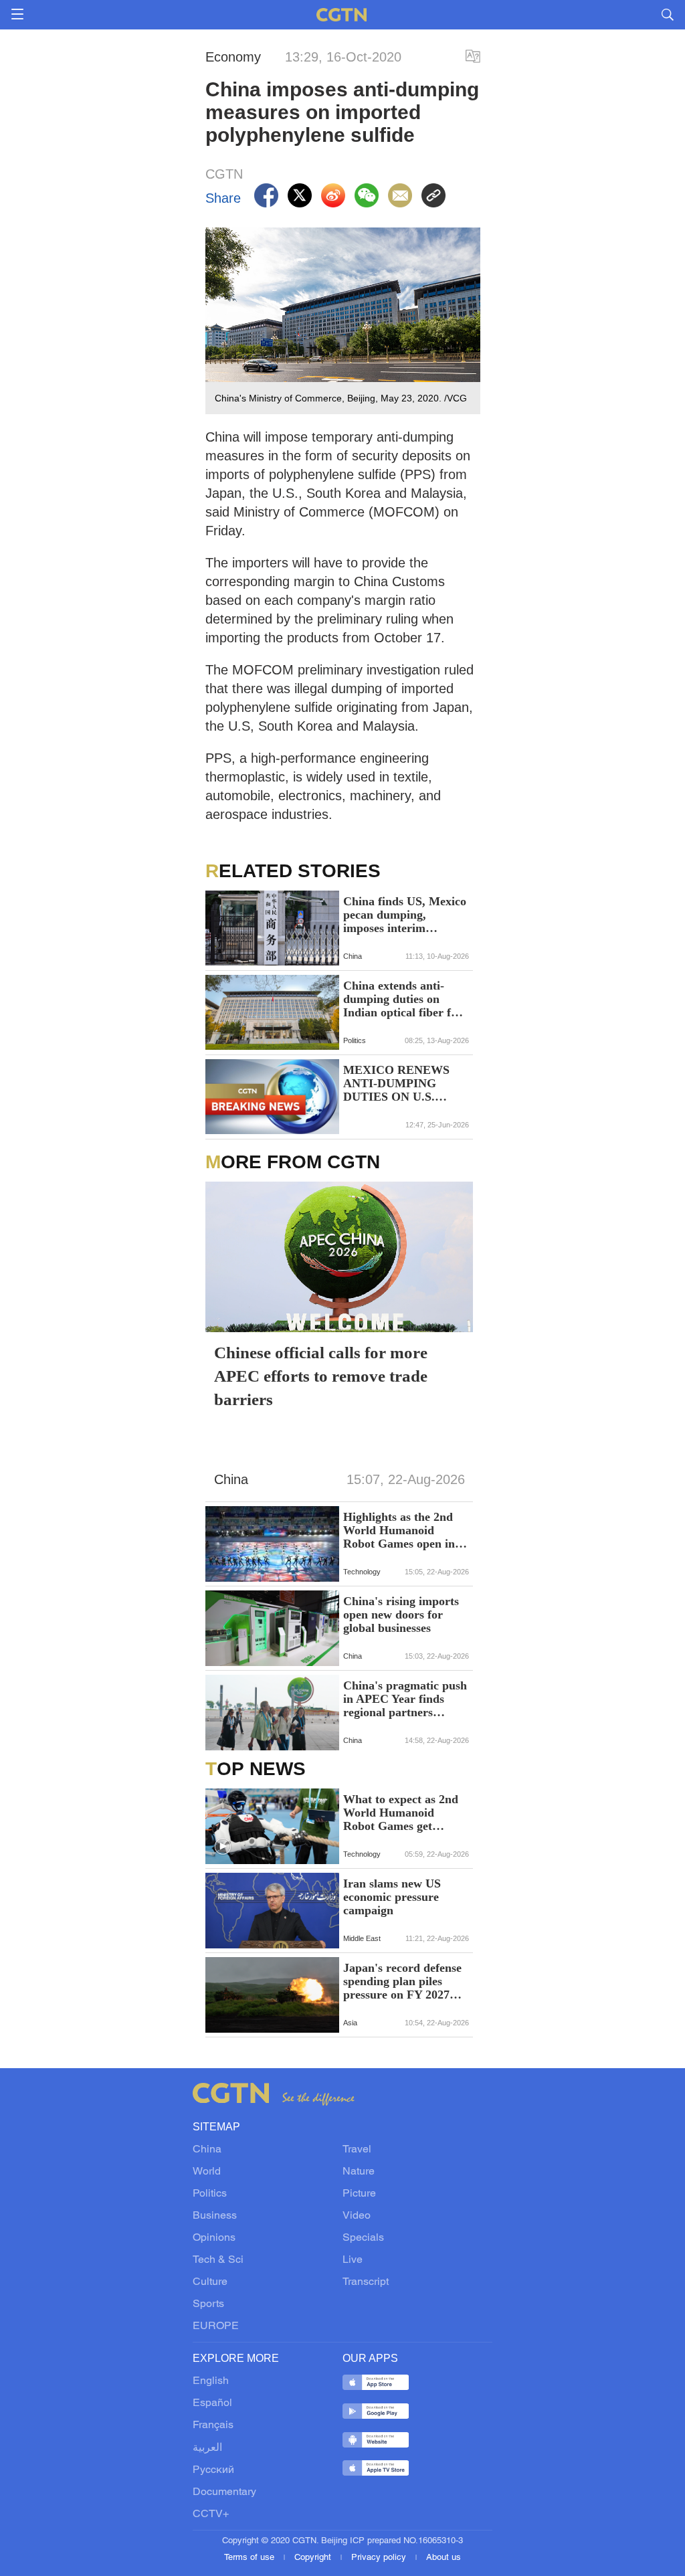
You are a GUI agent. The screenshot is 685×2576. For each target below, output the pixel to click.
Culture (210, 2282)
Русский (213, 2470)
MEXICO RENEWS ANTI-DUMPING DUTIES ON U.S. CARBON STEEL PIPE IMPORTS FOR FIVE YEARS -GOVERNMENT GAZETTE (405, 1083)
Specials (363, 2238)
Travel (357, 2150)
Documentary (224, 2492)
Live (353, 2260)
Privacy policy (380, 2558)
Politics (210, 2194)
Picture (359, 2194)
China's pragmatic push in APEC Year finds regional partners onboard (405, 1699)
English (211, 2381)
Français (213, 2425)
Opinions (214, 2238)
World (207, 2172)
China (207, 2150)
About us (444, 2558)
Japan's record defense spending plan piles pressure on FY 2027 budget (402, 1981)
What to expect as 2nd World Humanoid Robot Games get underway (401, 1813)
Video (357, 2216)
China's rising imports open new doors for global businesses (401, 1615)
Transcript (366, 2282)
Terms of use (251, 2558)
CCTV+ (211, 2514)
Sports (208, 2304)
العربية (207, 2448)
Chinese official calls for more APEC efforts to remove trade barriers (321, 1376)
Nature (359, 2172)
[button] (223, 1847)
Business (215, 2216)
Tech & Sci (218, 2260)
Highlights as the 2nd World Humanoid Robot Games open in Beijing (399, 1530)
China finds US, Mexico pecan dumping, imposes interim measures (405, 915)
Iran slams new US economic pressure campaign (392, 1897)
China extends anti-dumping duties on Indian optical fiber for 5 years (403, 999)
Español (212, 2403)
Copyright (314, 2558)
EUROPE (216, 2326)
